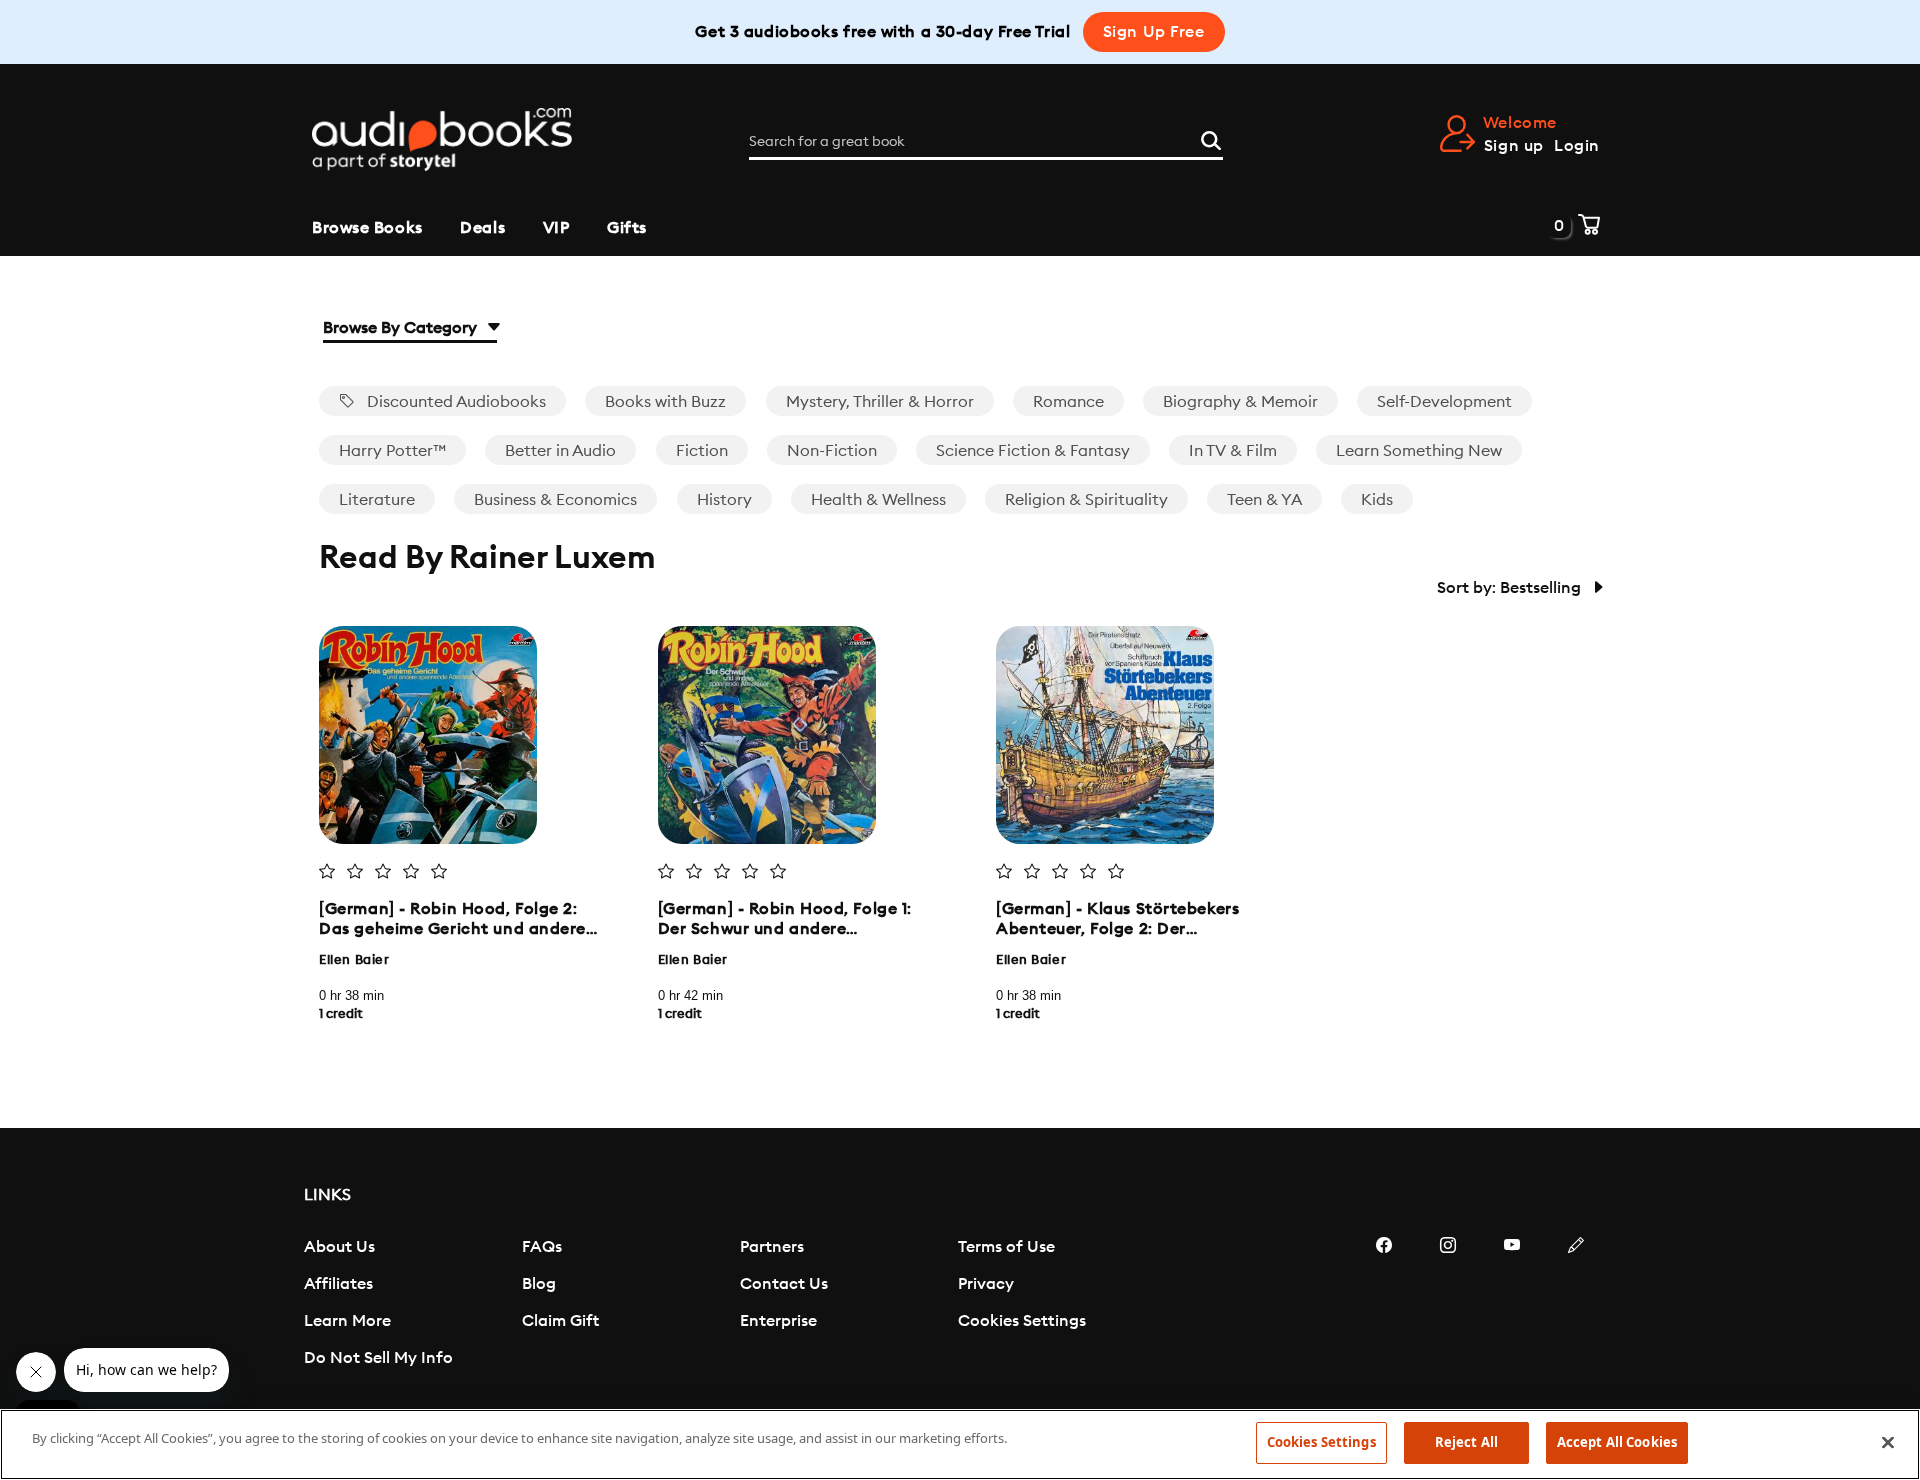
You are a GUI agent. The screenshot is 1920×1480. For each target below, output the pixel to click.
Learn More (347, 1321)
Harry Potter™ (392, 451)
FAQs (542, 1247)
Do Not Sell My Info (378, 1358)
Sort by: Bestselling (1511, 588)
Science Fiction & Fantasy (1033, 451)
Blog (539, 1284)
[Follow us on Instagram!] (1448, 1305)
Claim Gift (560, 1321)
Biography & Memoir (1240, 402)
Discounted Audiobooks (454, 402)
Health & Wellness (878, 500)
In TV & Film (1233, 451)
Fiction (702, 451)
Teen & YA (1264, 500)
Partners (772, 1247)
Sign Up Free (1154, 32)
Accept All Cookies (1617, 1442)
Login (1577, 146)
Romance (1068, 402)
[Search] (1211, 138)
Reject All (1466, 1442)
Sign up (1514, 146)
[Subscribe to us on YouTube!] (1512, 1305)
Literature (377, 500)
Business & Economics (555, 500)
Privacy (986, 1284)
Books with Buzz (665, 402)
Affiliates (338, 1284)
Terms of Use (1006, 1247)
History (724, 500)
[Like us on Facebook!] (1384, 1305)
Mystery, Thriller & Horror (880, 402)
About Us (339, 1247)
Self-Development (1444, 402)
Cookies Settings (1022, 1321)
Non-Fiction (832, 451)
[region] (960, 1444)
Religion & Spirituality (1086, 500)
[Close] (1888, 1442)
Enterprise (778, 1321)
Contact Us (784, 1284)
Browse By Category (402, 328)
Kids (1377, 500)
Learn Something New (1419, 451)
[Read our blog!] (1576, 1305)
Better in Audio (560, 451)
